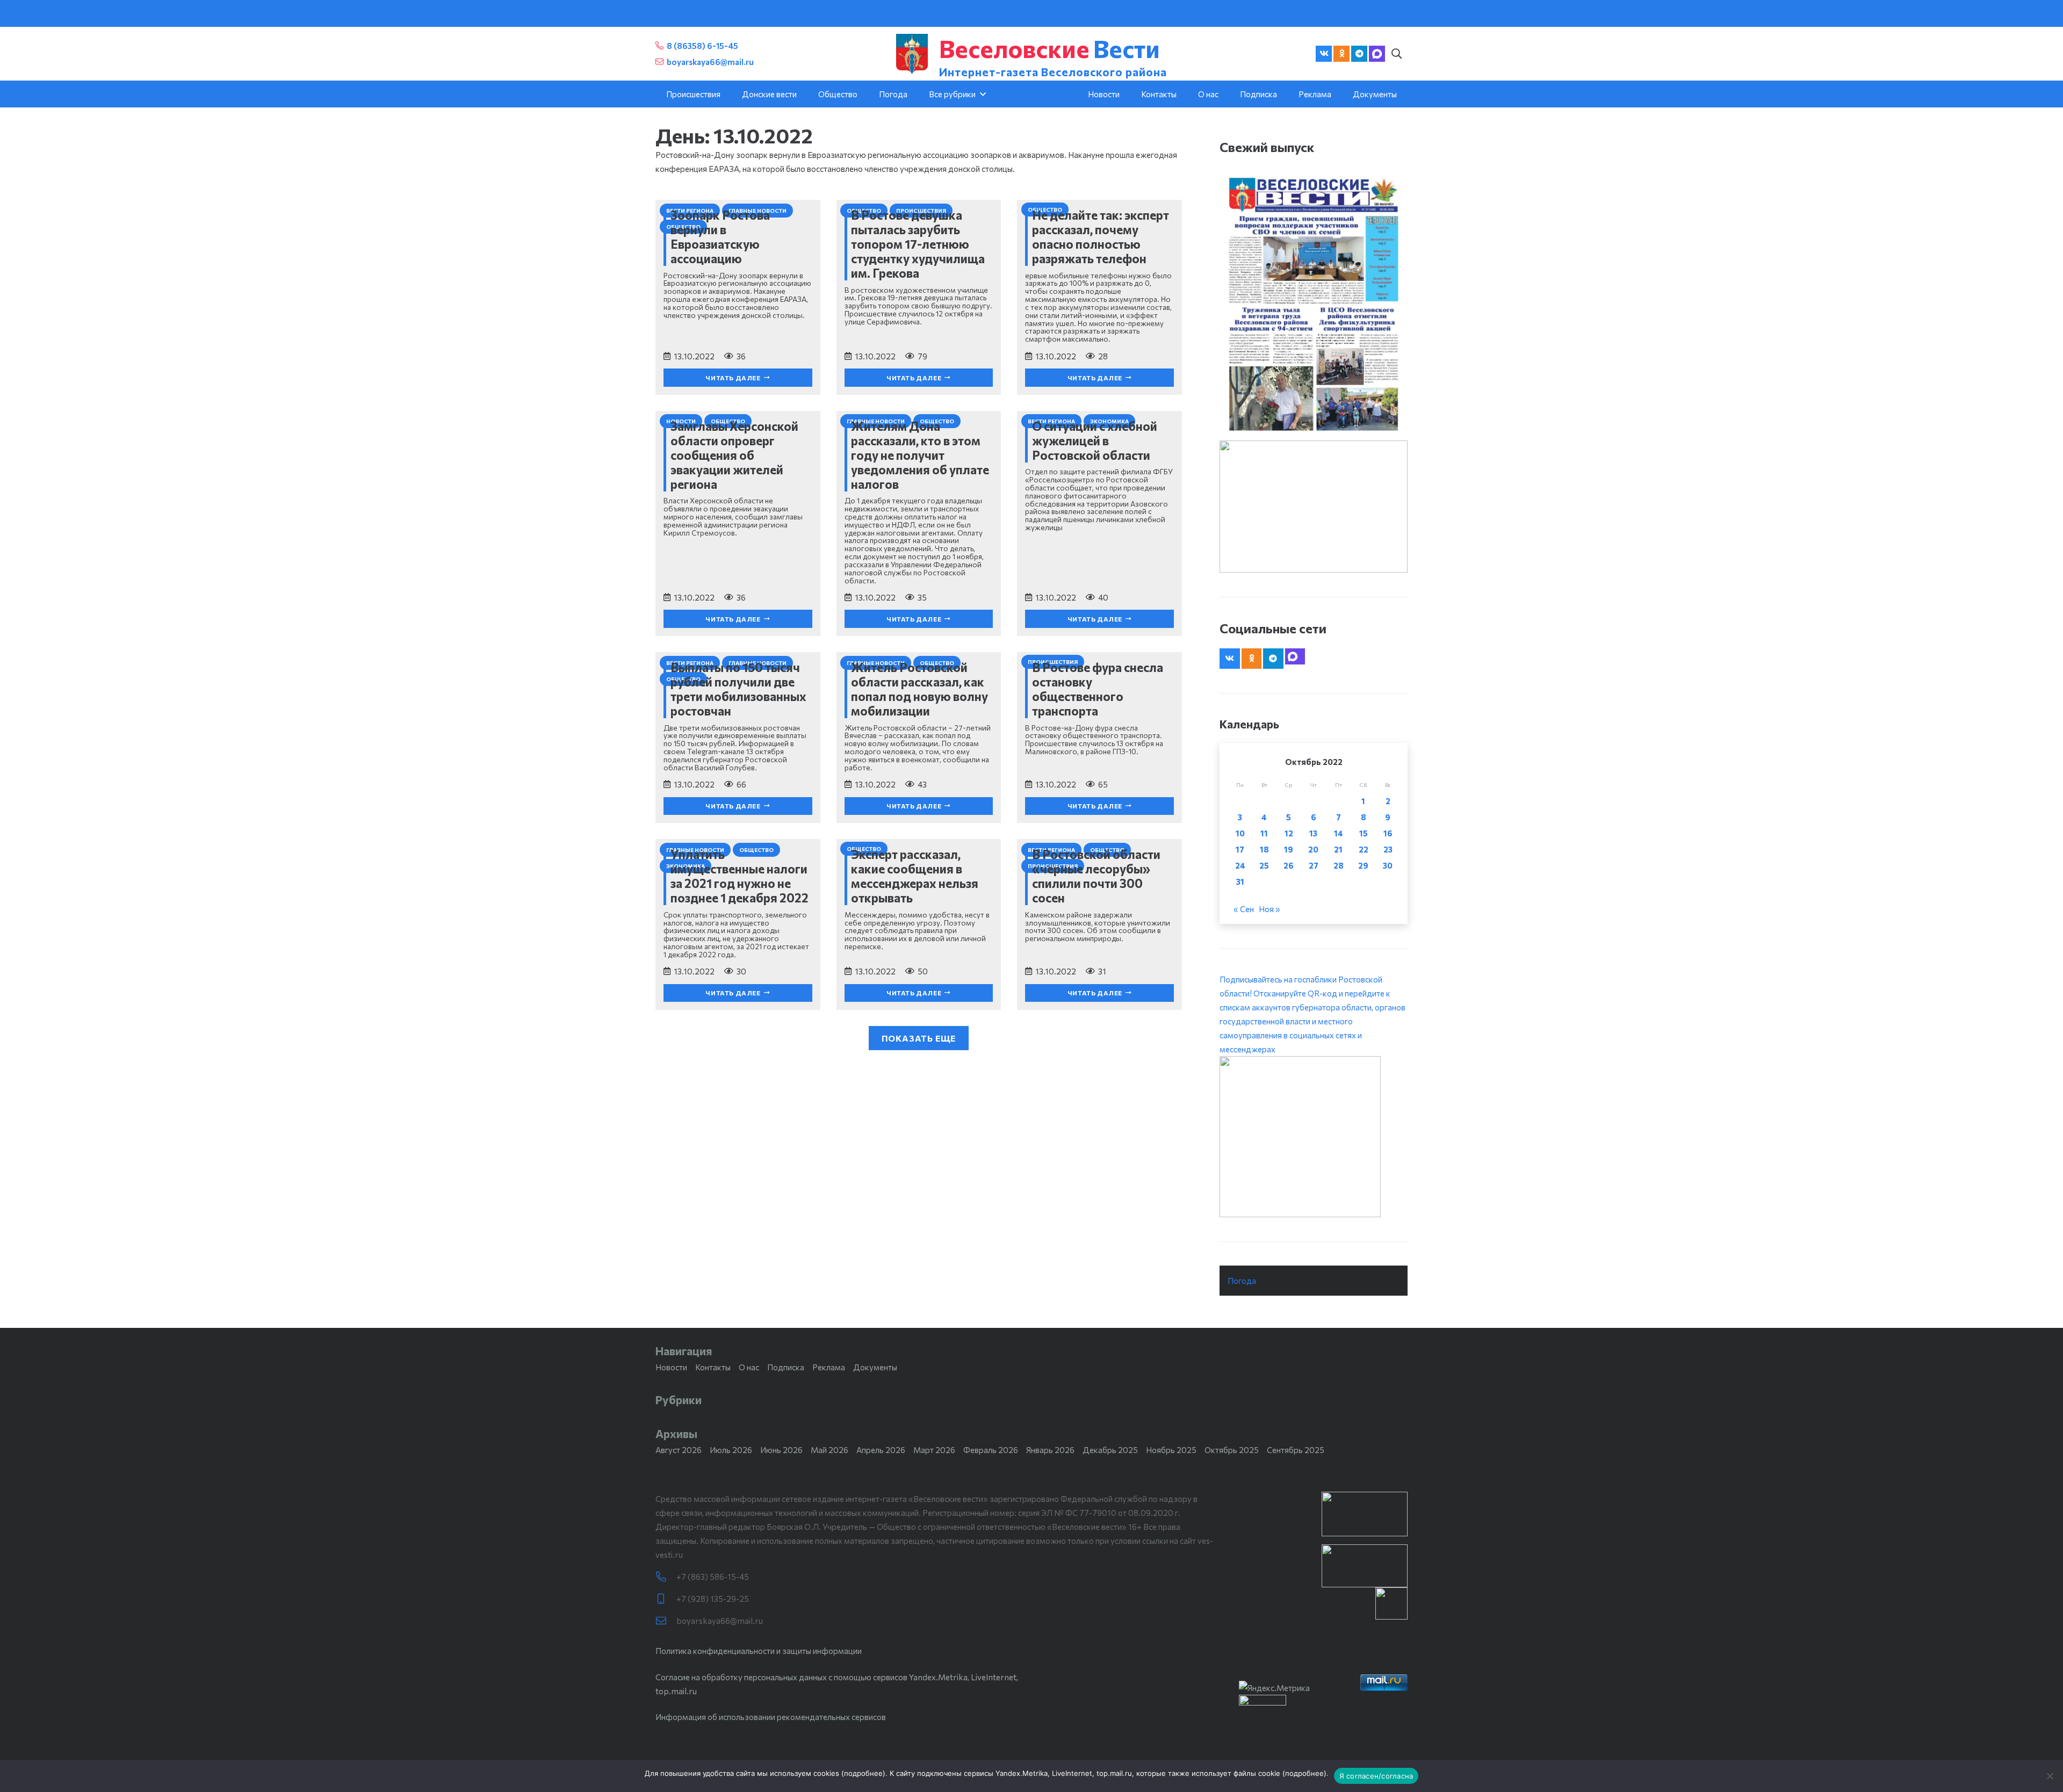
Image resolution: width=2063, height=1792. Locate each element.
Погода (1242, 1281)
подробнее (863, 1773)
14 (1339, 833)
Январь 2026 (1050, 1450)
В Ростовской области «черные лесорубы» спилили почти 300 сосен (1096, 876)
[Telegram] (1359, 54)
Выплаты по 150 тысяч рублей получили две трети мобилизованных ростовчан (738, 689)
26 (1289, 865)
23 (1388, 849)
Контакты (713, 1367)
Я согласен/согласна (1376, 1776)
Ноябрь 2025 (1171, 1450)
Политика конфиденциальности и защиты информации (759, 1651)
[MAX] (1377, 54)
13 (1313, 833)
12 (1289, 833)
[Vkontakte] (1324, 54)
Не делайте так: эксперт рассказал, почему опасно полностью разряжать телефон (1101, 237)
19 (1289, 849)
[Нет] (2050, 1776)
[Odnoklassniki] (1341, 54)
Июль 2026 (731, 1450)
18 (1264, 849)
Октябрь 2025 (1232, 1450)
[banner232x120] (1365, 1514)
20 (1313, 849)
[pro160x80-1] (1365, 1566)
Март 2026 (934, 1450)
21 (1338, 849)
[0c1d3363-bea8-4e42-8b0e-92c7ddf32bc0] (1314, 1137)
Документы (875, 1367)
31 (1240, 881)
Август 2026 (679, 1450)
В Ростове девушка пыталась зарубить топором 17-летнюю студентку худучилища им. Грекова (918, 244)
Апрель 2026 (881, 1450)
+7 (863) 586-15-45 (713, 1577)
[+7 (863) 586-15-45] (666, 1577)
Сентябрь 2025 (1296, 1450)
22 (1364, 849)
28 (1339, 865)
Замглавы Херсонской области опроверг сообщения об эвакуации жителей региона (734, 455)
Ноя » (1269, 909)
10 (1240, 833)
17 (1240, 849)
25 (1264, 865)
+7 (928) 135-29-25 (713, 1599)
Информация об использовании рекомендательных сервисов (771, 1717)
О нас (749, 1367)
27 (1314, 865)
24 (1240, 865)
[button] (1396, 54)
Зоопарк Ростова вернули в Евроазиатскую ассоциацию (720, 237)
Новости (671, 1367)
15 (1364, 833)
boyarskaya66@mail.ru (720, 1621)
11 (1264, 833)
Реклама (829, 1367)
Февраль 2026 (991, 1450)
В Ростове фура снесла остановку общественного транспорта (1098, 689)
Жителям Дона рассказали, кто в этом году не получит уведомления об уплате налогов (920, 455)
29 (1363, 865)
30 (1388, 865)
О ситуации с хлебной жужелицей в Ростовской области (1095, 440)
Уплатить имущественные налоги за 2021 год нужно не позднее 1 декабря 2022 (740, 876)
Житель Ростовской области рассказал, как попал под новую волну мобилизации (919, 689)
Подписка (786, 1367)
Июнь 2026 (781, 1450)
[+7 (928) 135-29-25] (666, 1599)
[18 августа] (1314, 304)
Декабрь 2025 (1110, 1450)
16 (1388, 833)
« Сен (1244, 909)
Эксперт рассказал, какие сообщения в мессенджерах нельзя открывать (915, 876)
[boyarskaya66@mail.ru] (666, 1621)
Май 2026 (829, 1450)
